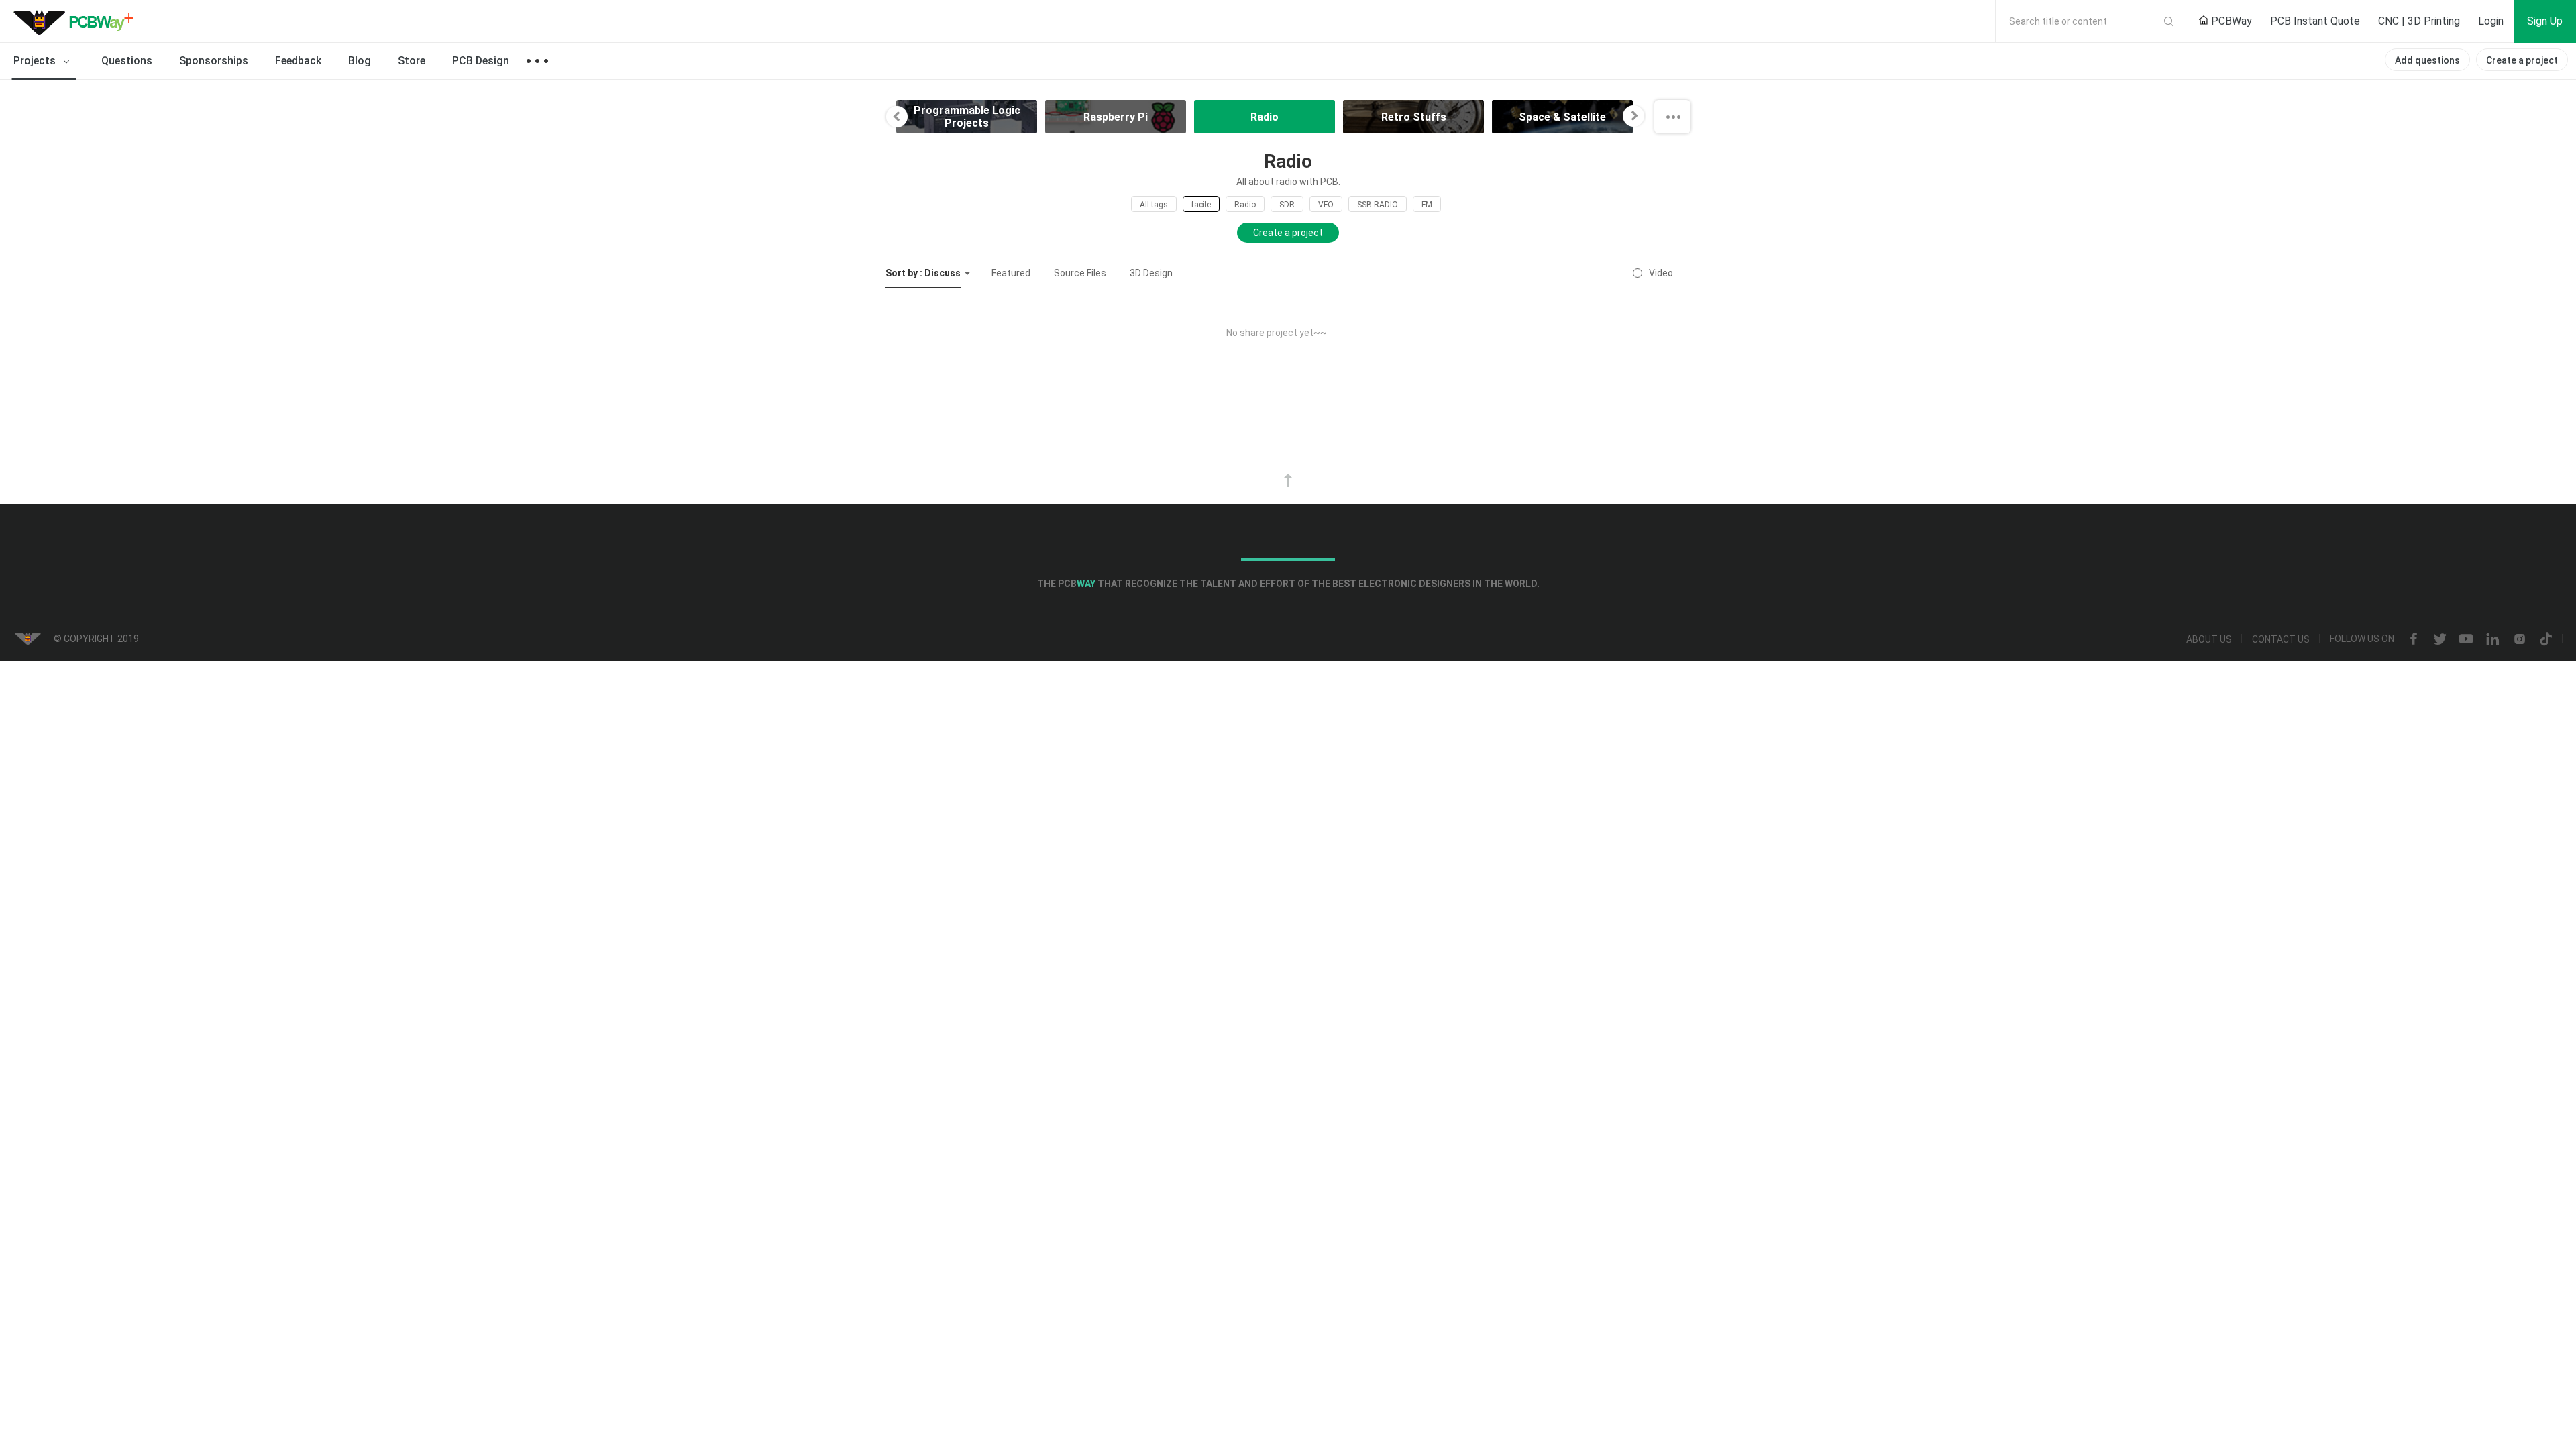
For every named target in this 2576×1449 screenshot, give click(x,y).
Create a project (2522, 60)
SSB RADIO (1378, 205)
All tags (1154, 205)
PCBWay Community (77, 21)
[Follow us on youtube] (2466, 639)
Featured (1011, 273)
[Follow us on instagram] (2520, 639)
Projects (36, 61)
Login (2491, 21)
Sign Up (2545, 21)
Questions (127, 61)
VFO (1326, 205)
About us (2209, 639)
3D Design (1151, 273)
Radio (1245, 205)
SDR (1287, 205)
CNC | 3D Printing (2419, 21)
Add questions (2427, 60)
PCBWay (2230, 21)
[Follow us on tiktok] (2546, 639)
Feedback (298, 61)
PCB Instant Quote (2315, 21)
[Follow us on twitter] (2440, 639)
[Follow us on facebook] (2414, 639)
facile (1201, 205)
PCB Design (481, 61)
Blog (360, 61)
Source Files (1080, 273)
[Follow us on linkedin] (2493, 639)
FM (1427, 205)
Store (412, 61)
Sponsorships (214, 61)
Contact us (2281, 639)
